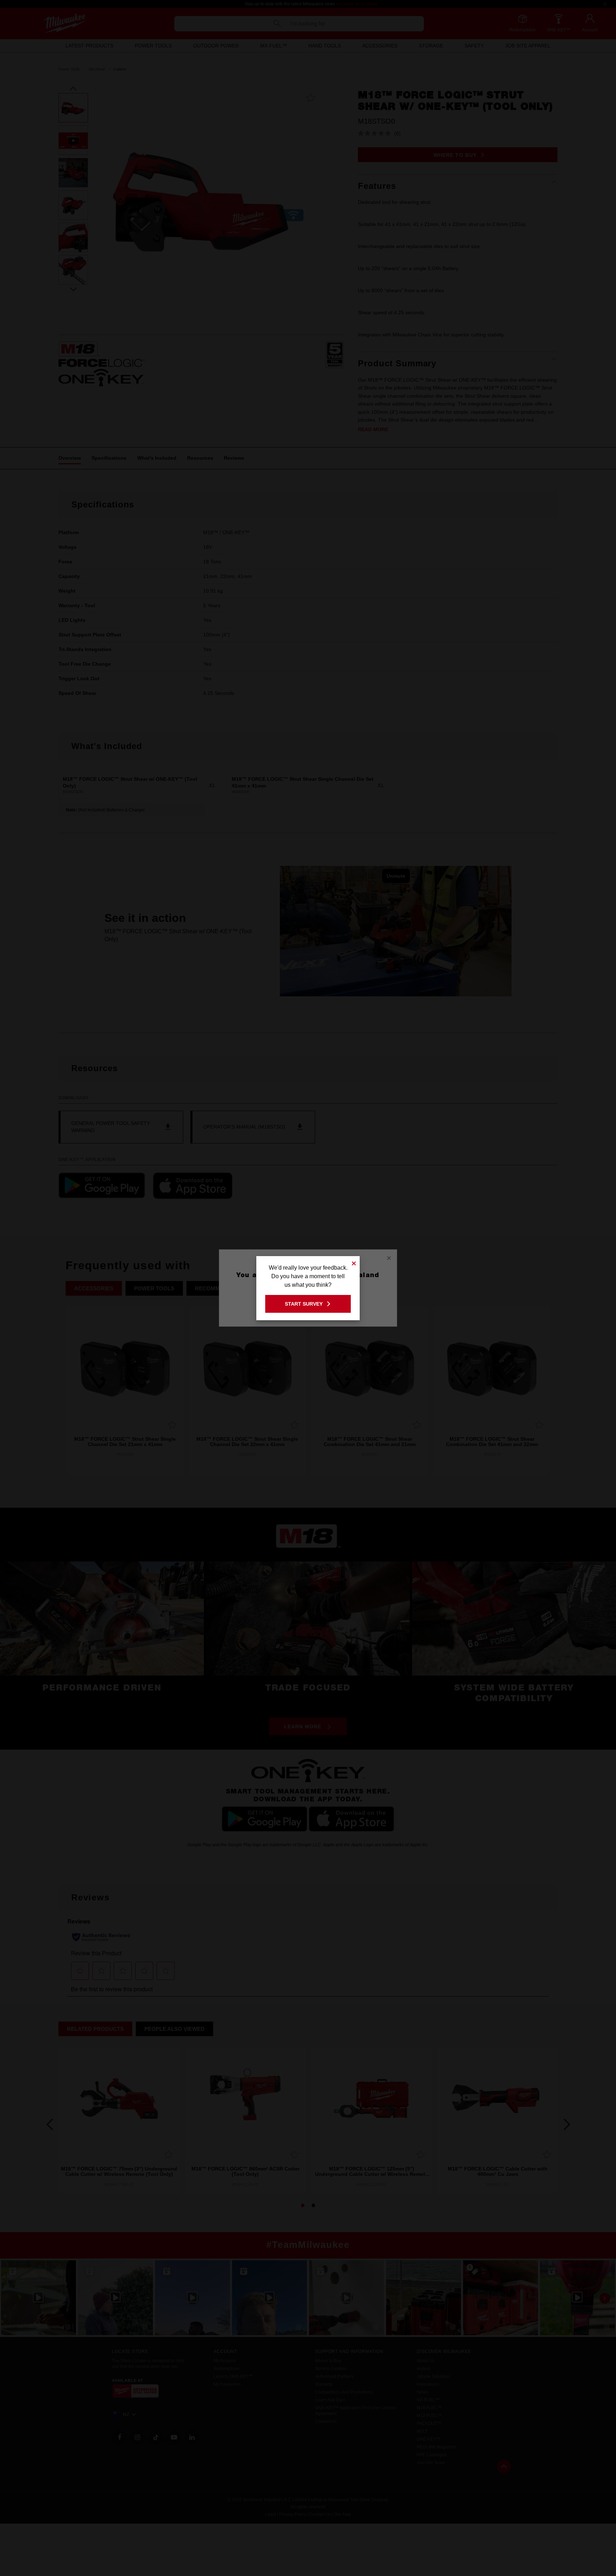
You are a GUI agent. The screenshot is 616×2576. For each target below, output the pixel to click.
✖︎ (354, 1262)
